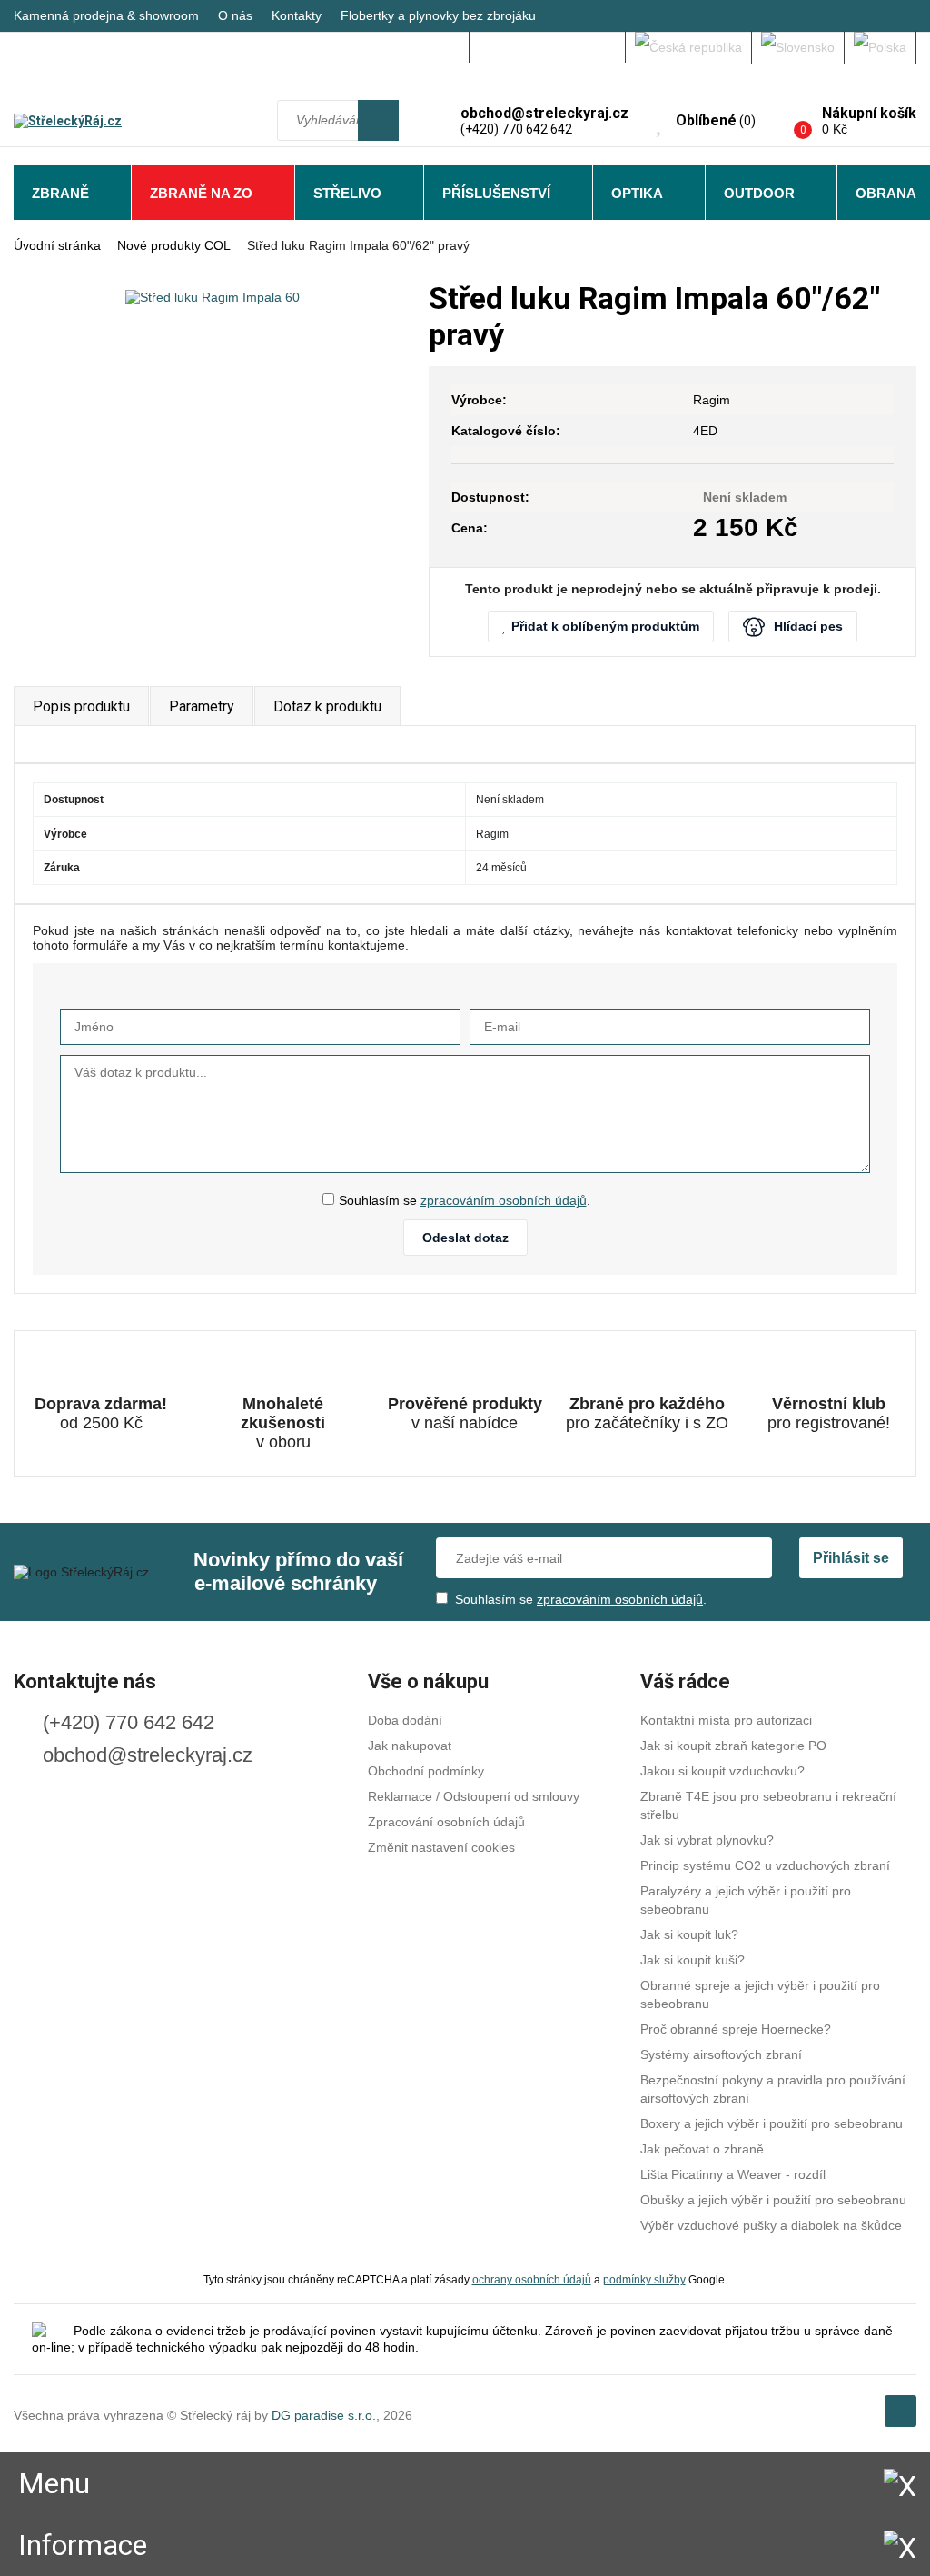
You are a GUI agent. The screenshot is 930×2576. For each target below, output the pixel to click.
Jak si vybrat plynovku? (707, 1840)
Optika (637, 193)
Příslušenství (496, 193)
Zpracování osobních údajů (446, 1822)
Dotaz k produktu (327, 706)
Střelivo (347, 193)
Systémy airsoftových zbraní (721, 2054)
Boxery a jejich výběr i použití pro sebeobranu (772, 2123)
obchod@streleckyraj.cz (148, 1755)
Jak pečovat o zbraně (702, 2149)
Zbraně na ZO (201, 193)
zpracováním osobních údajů (504, 1200)
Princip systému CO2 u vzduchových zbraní (765, 1865)
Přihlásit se (851, 1558)
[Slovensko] (798, 47)
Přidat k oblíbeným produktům (605, 626)
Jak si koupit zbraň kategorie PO (733, 1746)
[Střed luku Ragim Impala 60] (212, 297)
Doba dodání (405, 1720)
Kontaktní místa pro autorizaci (726, 1720)
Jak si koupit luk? (689, 1934)
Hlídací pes (808, 626)
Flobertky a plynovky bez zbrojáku (438, 15)
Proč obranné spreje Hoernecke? (736, 2029)
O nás (235, 15)
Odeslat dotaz (465, 1238)
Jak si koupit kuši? (693, 1960)
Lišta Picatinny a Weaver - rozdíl (733, 2174)
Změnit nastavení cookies (441, 1847)
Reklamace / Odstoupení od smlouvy (474, 1796)
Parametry (202, 706)
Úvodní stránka (57, 245)
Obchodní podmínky (426, 1771)
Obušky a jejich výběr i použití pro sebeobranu (773, 2200)
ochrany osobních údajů (532, 2279)
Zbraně (60, 193)
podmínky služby (644, 2279)
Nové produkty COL (174, 245)
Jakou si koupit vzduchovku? (722, 1771)
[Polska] (881, 47)
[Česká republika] (689, 47)
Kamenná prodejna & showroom (106, 15)
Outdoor (759, 193)
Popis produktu (81, 706)
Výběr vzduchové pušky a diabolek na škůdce (771, 2225)
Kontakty (297, 15)
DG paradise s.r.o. (324, 2415)
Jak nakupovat (410, 1746)
